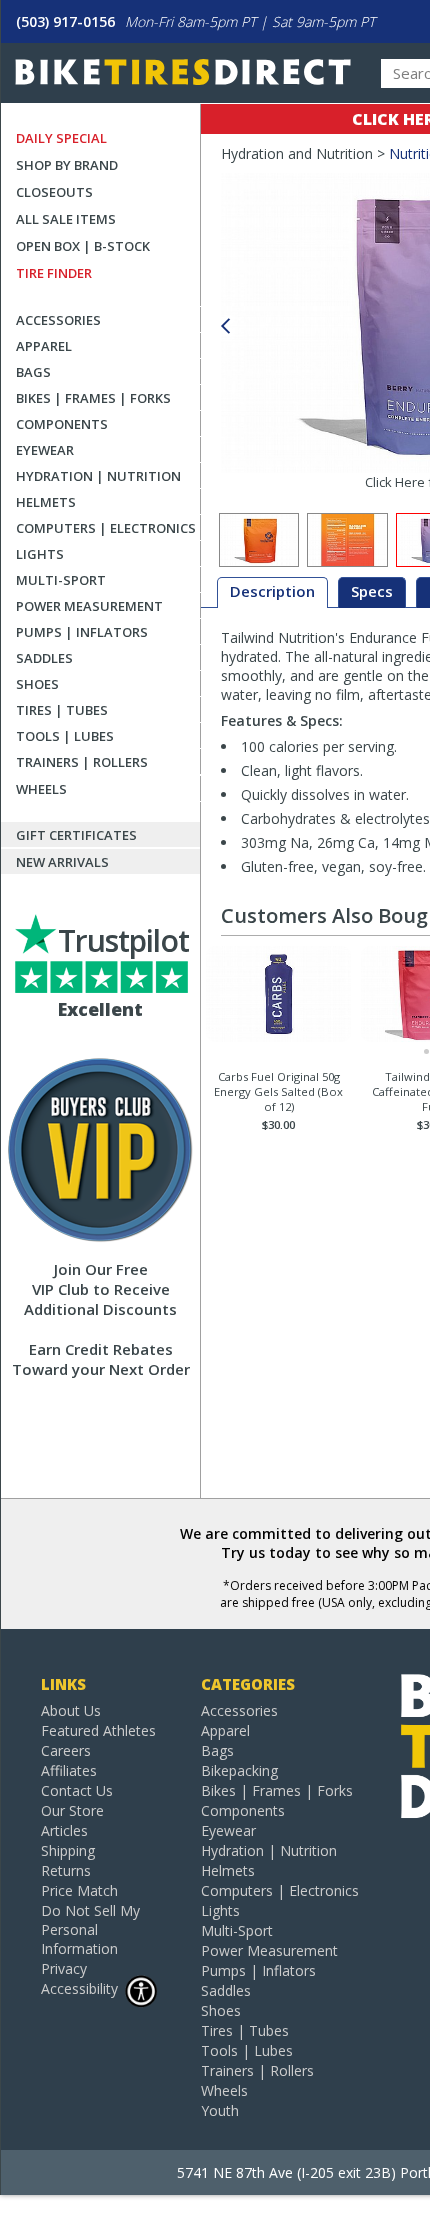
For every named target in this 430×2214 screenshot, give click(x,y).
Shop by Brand (67, 165)
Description (272, 591)
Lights (40, 554)
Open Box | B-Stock (83, 246)
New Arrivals (62, 862)
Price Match (79, 1890)
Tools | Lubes (65, 736)
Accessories (58, 320)
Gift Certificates (76, 835)
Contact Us (77, 1790)
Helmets (46, 502)
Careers (66, 1750)
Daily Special (61, 138)
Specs (372, 591)
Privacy (64, 1968)
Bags (33, 372)
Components (62, 424)
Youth (220, 2110)
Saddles (44, 658)
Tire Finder (54, 273)
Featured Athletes (98, 1730)
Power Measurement (89, 606)
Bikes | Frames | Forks (93, 398)
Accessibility (79, 1988)
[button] (225, 326)
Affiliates (69, 1770)
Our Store (72, 1810)
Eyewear (45, 450)
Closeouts (54, 192)
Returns (66, 1870)
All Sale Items (66, 219)
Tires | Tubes (62, 710)
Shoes (37, 684)
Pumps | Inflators (82, 632)
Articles (64, 1830)
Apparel (44, 346)
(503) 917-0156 (65, 21)
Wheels (41, 789)
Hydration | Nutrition (98, 476)
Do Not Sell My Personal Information (90, 1929)
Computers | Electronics (106, 528)
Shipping (68, 1850)
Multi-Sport (61, 580)
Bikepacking (239, 1770)
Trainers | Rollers (82, 762)
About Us (71, 1710)
